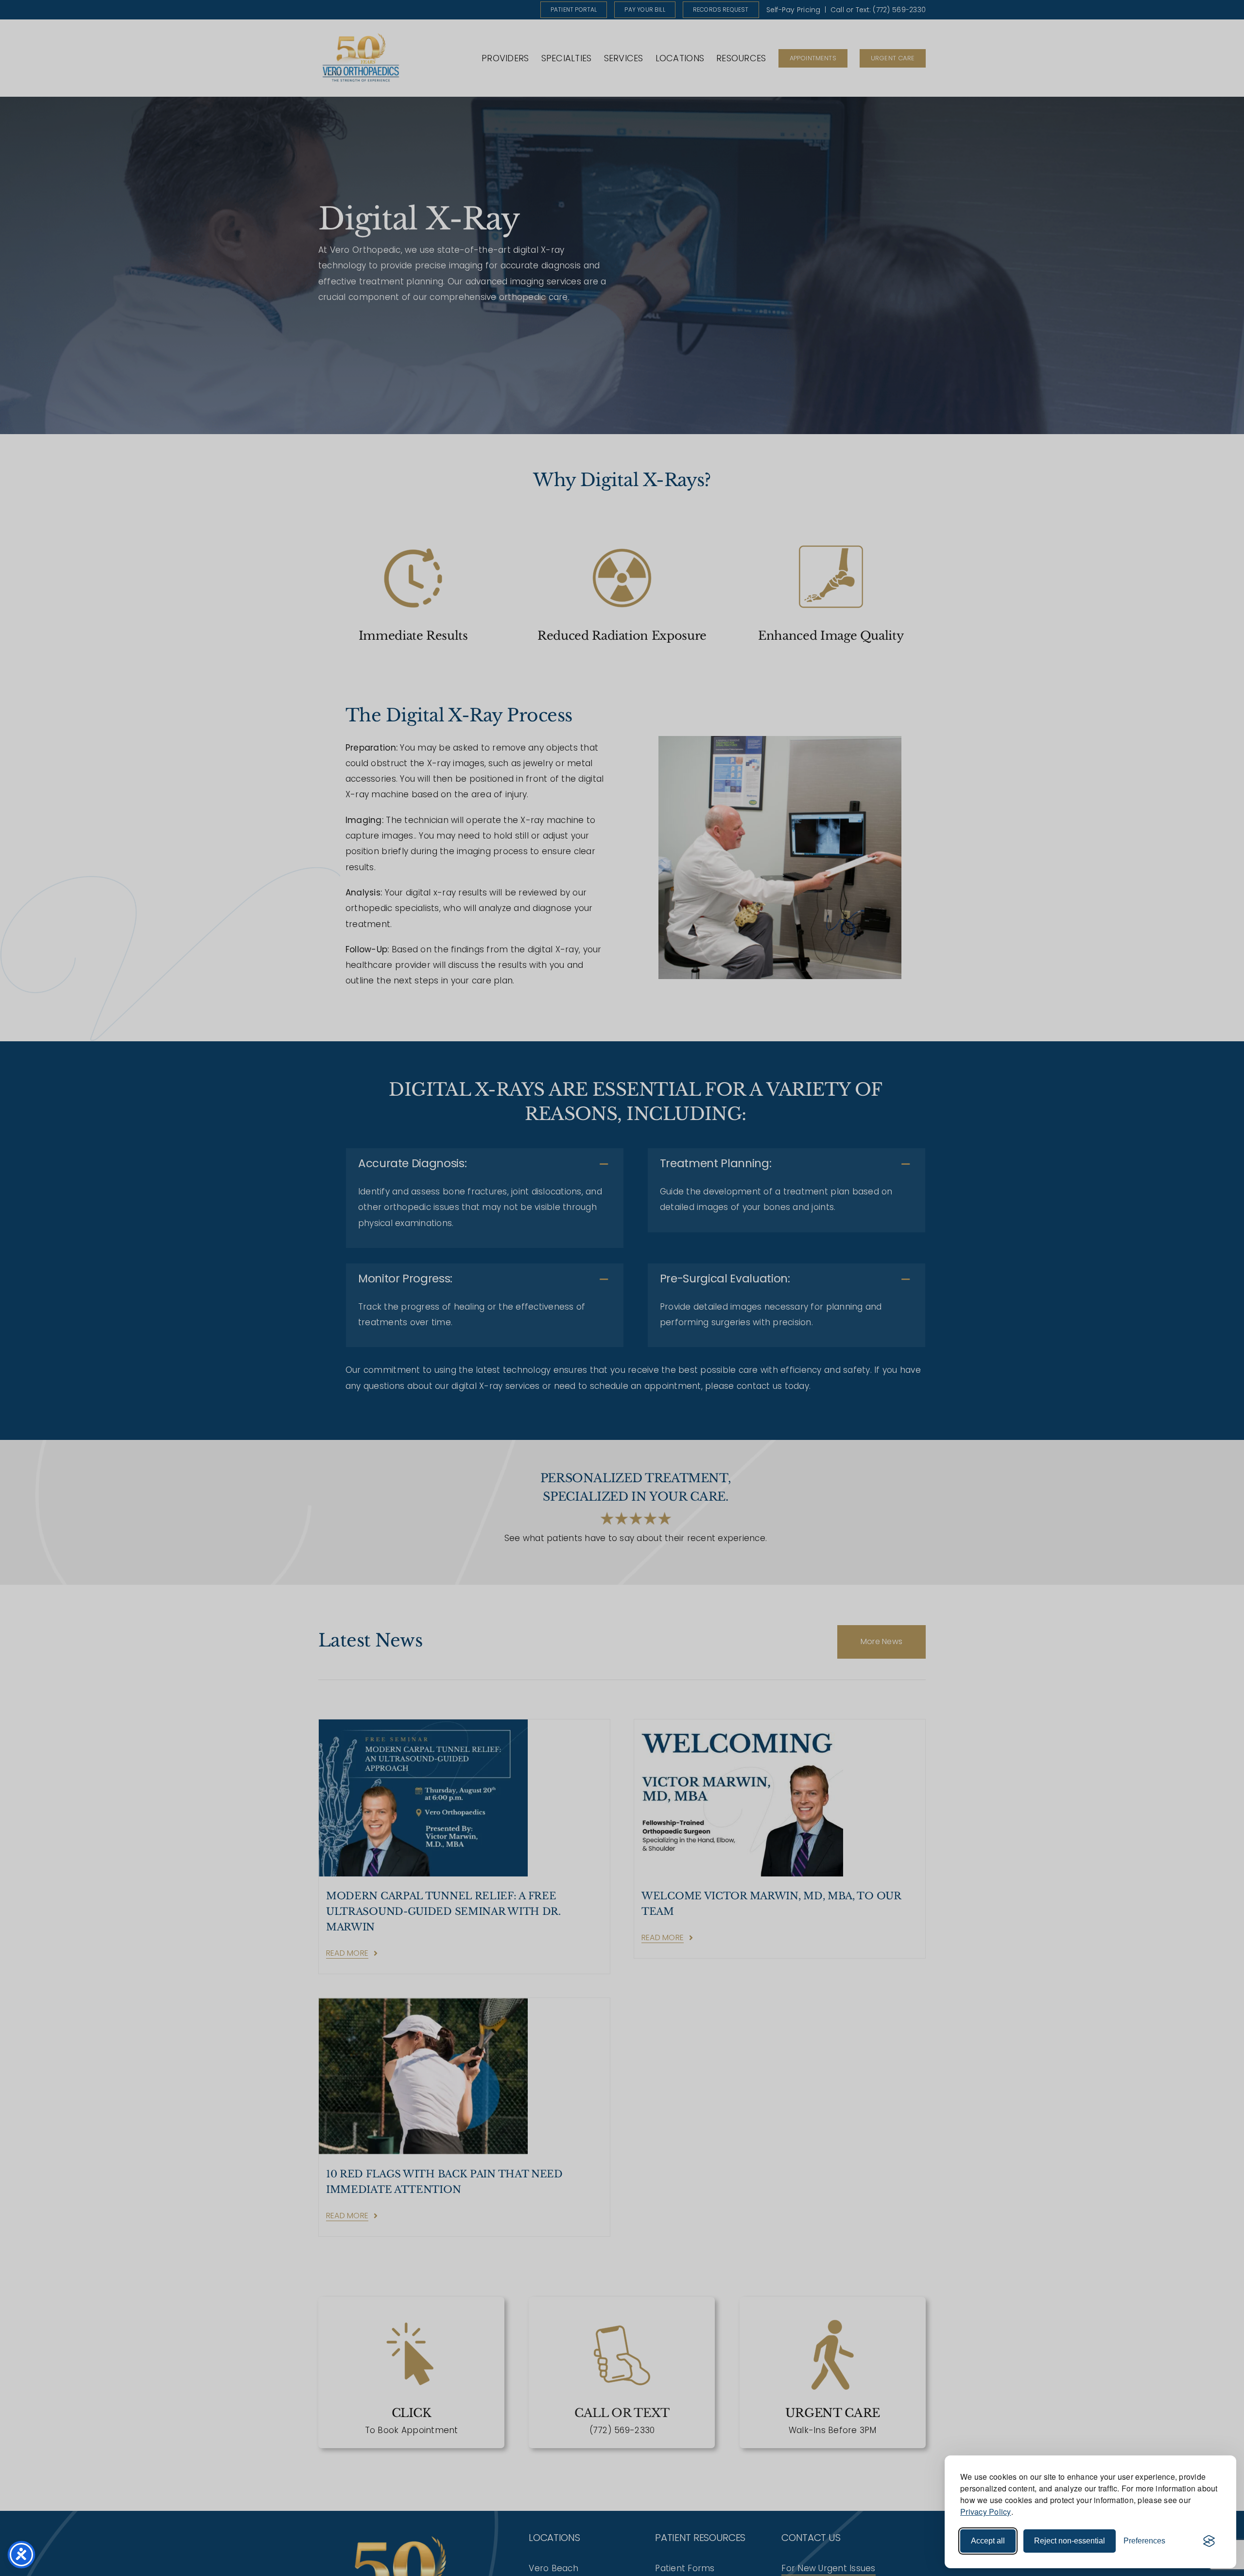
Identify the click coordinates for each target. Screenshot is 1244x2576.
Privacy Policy (986, 2512)
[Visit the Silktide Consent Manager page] (1209, 2541)
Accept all (988, 2541)
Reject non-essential (1070, 2541)
